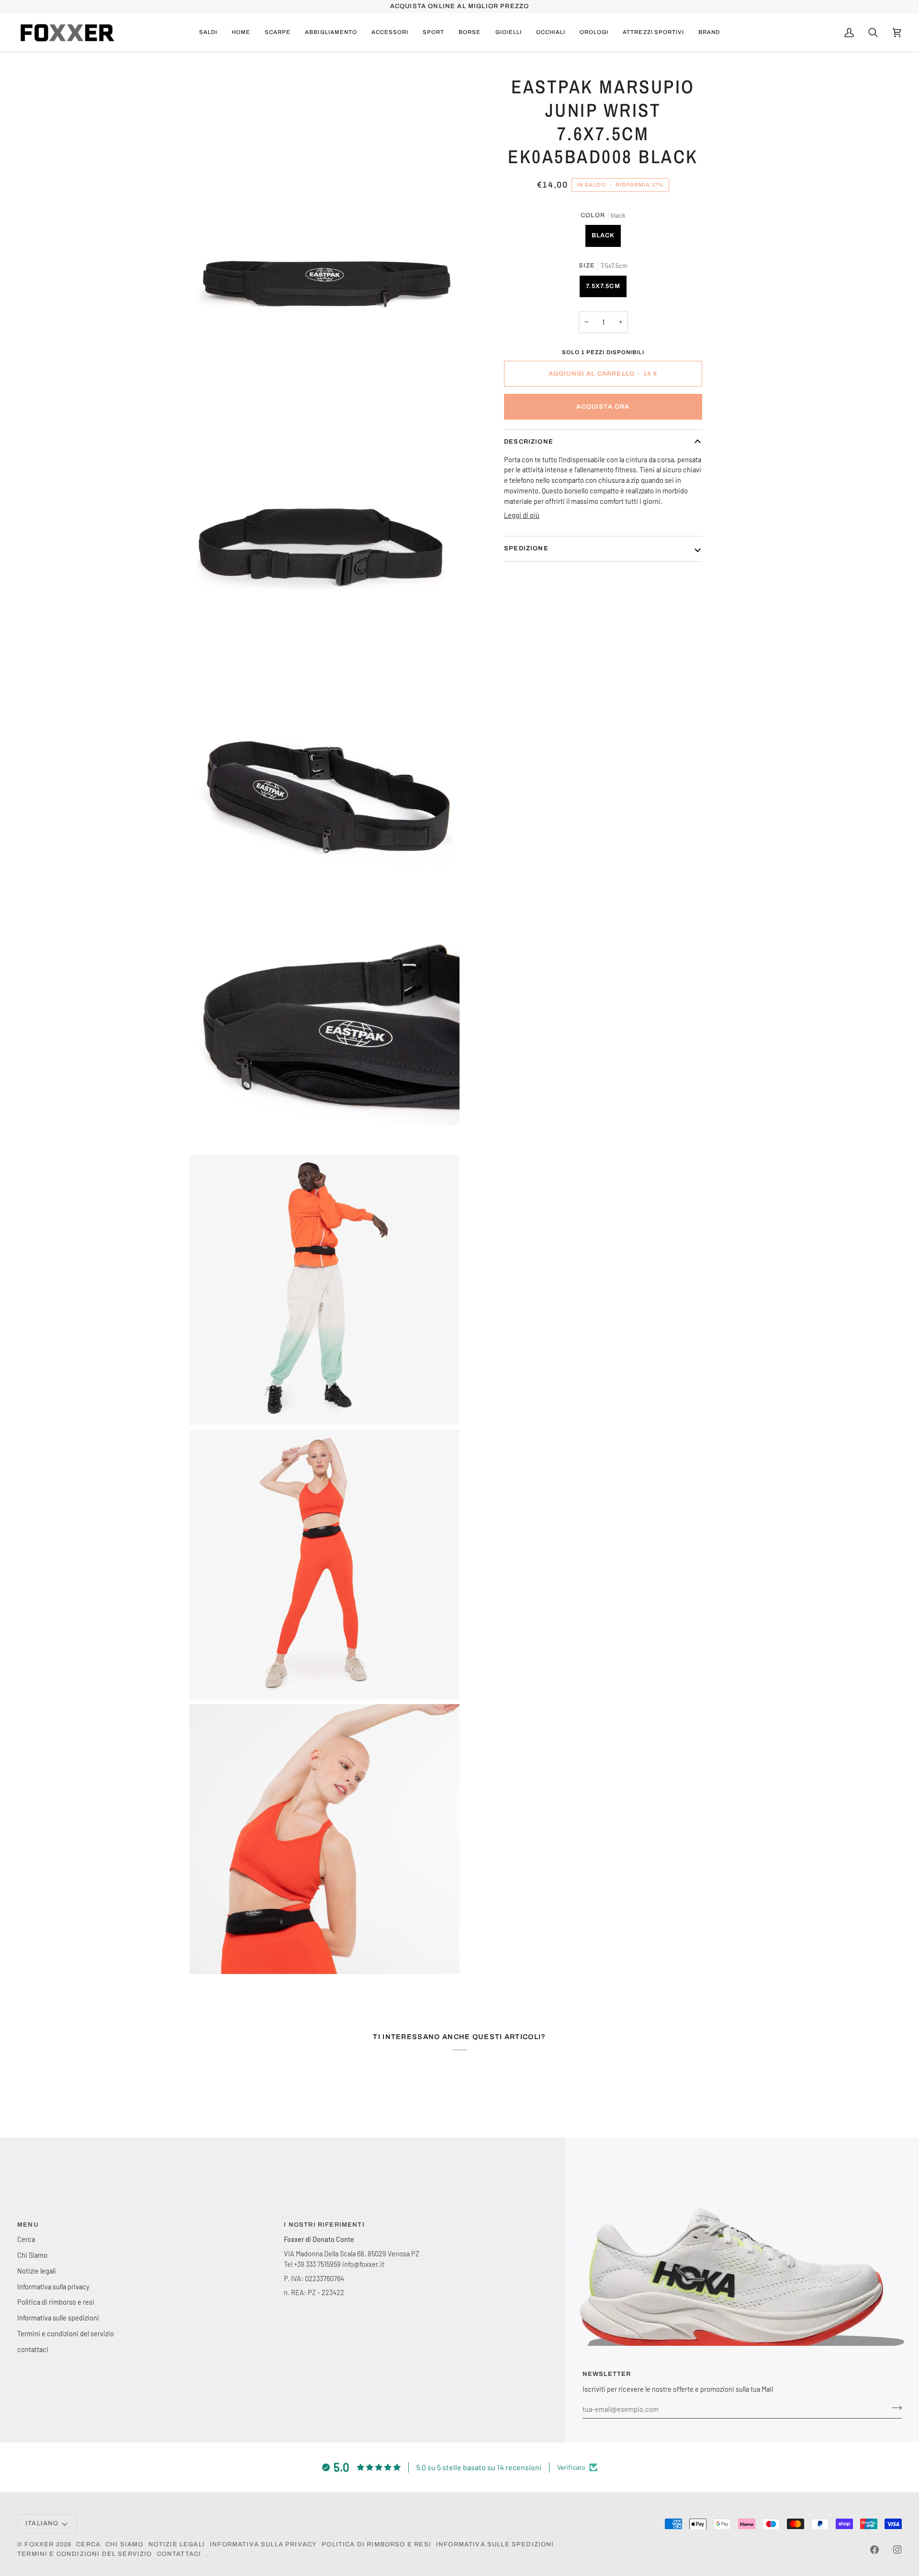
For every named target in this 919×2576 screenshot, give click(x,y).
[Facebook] (874, 2550)
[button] (278, 33)
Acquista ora (603, 407)
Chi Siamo (32, 2255)
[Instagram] (897, 2550)
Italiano (42, 2523)
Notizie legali (37, 2271)
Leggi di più (522, 515)
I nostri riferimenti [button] (324, 2225)
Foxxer (39, 2544)
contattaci (33, 2349)
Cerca (26, 2239)
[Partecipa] (894, 2408)
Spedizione (526, 548)
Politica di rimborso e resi (56, 2302)
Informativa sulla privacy (53, 2286)
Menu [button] (28, 2225)
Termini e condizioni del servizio (66, 2333)
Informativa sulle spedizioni (58, 2318)
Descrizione (529, 442)
